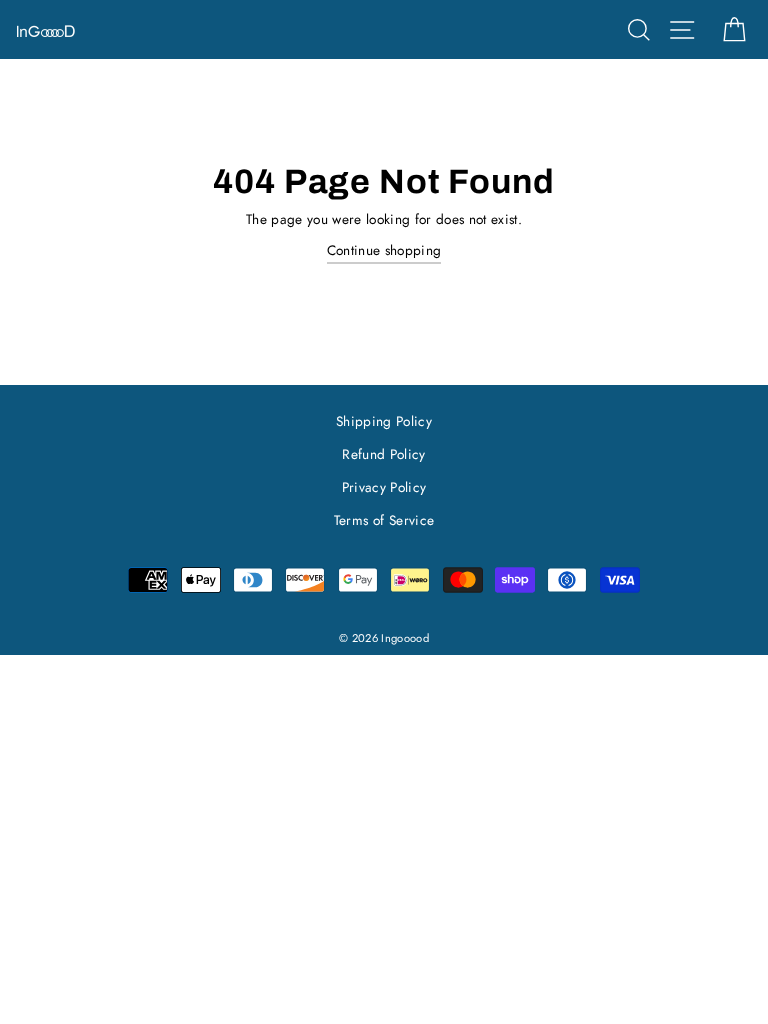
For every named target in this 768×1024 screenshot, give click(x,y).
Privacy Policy (384, 487)
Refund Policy (383, 454)
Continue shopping (384, 250)
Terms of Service (384, 520)
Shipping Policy (384, 421)
